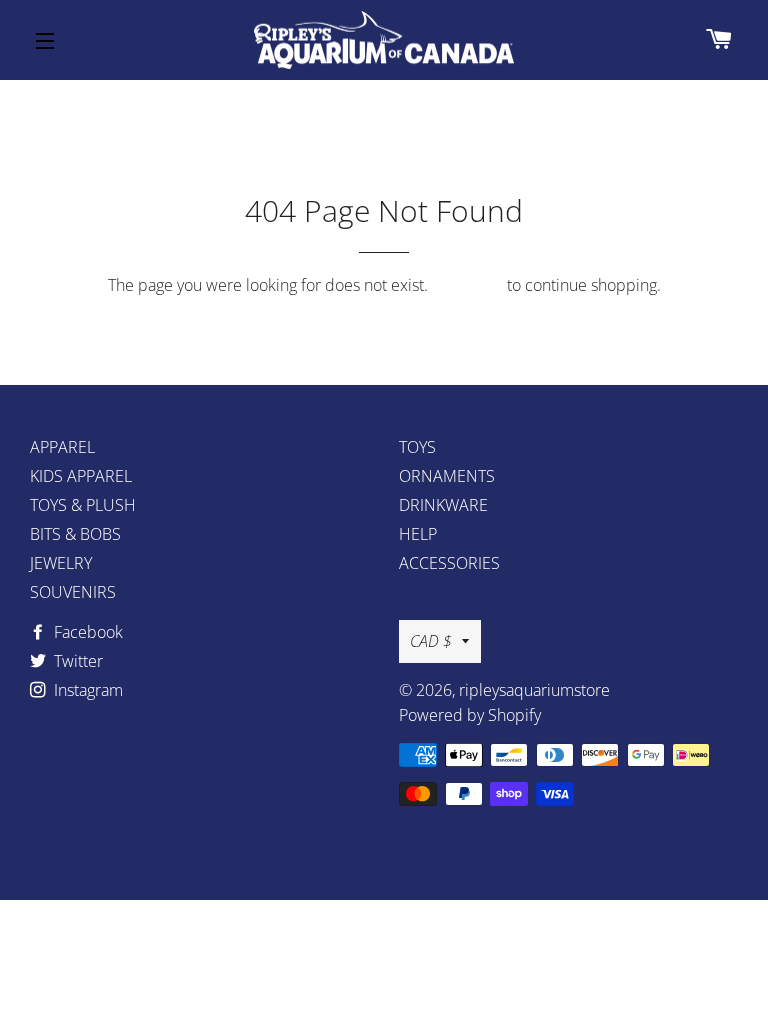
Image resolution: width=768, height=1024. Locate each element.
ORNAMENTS (447, 476)
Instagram (86, 690)
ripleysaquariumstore (534, 690)
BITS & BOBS (75, 534)
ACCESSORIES (449, 563)
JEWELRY (61, 563)
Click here (467, 285)
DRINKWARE (443, 505)
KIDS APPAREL (81, 476)
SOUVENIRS (73, 592)
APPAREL (62, 447)
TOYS (417, 447)
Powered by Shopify (470, 715)
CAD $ (431, 641)
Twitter (76, 661)
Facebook (86, 632)
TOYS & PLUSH (83, 505)
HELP (418, 534)
